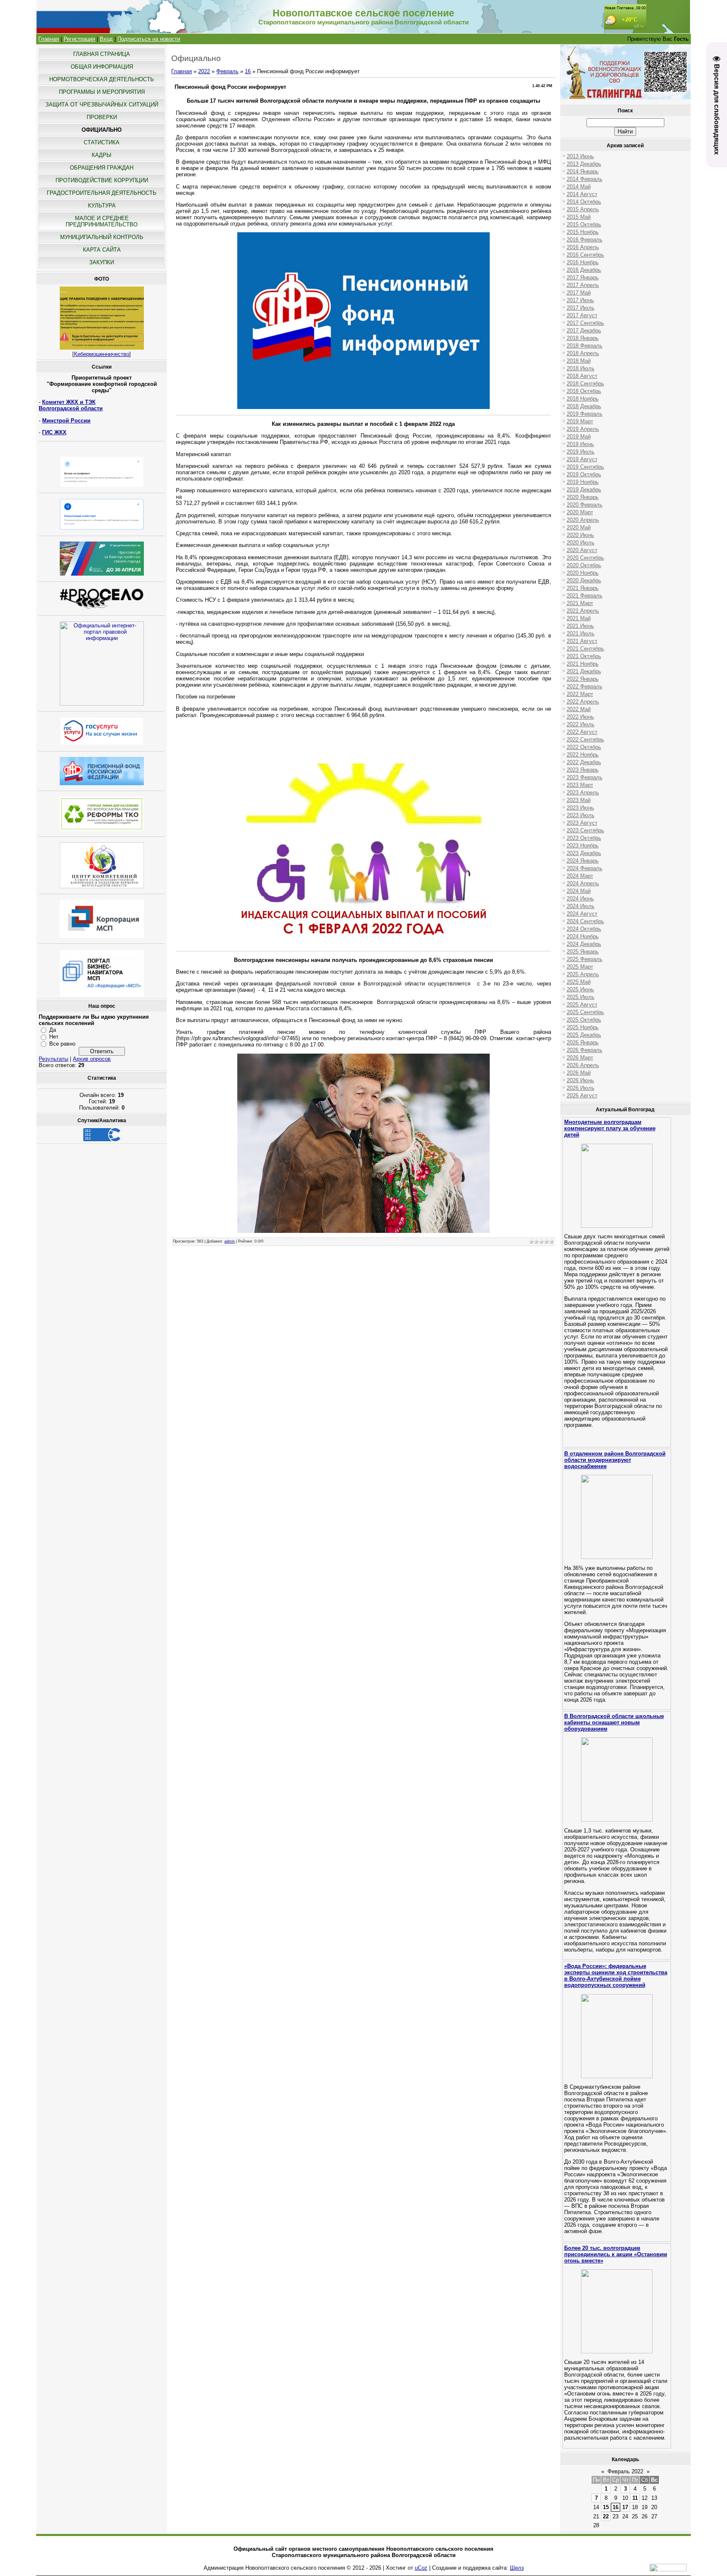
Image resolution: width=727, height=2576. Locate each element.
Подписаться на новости (149, 39)
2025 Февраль (585, 959)
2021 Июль (581, 633)
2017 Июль (581, 308)
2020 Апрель (583, 520)
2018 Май (579, 361)
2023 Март (580, 785)
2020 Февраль (585, 505)
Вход (106, 39)
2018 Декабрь (584, 406)
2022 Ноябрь (583, 755)
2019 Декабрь (584, 490)
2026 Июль (581, 1088)
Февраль (227, 71)
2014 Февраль (585, 179)
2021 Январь (583, 588)
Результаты (53, 1059)
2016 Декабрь (584, 270)
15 (606, 2507)
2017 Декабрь (584, 331)
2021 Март (580, 603)
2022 (204, 71)
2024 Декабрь (584, 944)
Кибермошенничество (102, 354)
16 (248, 71)
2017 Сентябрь (585, 323)
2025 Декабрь (584, 1035)
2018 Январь (583, 338)
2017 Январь (583, 278)
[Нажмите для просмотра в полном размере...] (363, 407)
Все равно (62, 1044)
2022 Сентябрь (585, 740)
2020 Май (579, 527)
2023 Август (582, 823)
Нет (54, 1037)
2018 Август (582, 376)
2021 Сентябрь (585, 649)
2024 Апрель (583, 883)
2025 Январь (583, 952)
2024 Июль (581, 906)
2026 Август (582, 1095)
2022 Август (582, 732)
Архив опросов (92, 1059)
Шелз (517, 2568)
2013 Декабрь (584, 164)
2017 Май (579, 293)
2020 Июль (581, 543)
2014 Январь (583, 171)
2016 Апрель (583, 247)
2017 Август (582, 315)
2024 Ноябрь (583, 936)
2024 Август (582, 914)
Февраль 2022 (625, 2471)
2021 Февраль (585, 596)
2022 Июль (581, 724)
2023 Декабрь (584, 853)
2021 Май (579, 618)
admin (230, 1241)
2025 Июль (581, 997)
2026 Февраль (585, 1050)
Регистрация (79, 39)
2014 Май (579, 187)
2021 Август (582, 641)
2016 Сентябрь (585, 255)
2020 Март (580, 512)
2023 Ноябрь (583, 846)
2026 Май (579, 1073)
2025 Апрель (583, 974)
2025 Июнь (580, 989)
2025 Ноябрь (583, 1027)
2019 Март (580, 421)
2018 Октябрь (584, 391)
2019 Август (582, 459)
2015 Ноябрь (583, 232)
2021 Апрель (583, 611)
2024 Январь (583, 861)
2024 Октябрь (584, 929)
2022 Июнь (580, 717)
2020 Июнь (580, 535)
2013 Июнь (580, 156)
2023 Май (579, 800)
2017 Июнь (580, 300)
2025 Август (582, 1005)
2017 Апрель (583, 285)
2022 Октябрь (584, 747)
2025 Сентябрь (585, 1012)
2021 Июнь (580, 626)
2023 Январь (583, 770)
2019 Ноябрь (583, 482)
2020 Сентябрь (585, 558)
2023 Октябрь (584, 838)
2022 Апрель (583, 702)
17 (625, 2507)
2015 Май (579, 217)
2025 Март (580, 967)
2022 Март (580, 694)
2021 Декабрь (584, 671)
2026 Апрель (583, 1065)
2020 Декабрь (584, 580)
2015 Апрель (583, 209)
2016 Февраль (585, 240)
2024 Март (580, 876)
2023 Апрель (583, 793)
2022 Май (579, 709)
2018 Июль (581, 368)
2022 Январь (583, 679)
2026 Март (580, 1058)
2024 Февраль (585, 868)
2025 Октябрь (584, 1020)
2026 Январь (583, 1042)
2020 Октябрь (584, 565)
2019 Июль (581, 452)
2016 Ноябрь (583, 262)
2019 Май (579, 437)
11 (635, 2498)
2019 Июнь (580, 444)
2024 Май (579, 891)
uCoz (421, 2568)
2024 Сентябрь (585, 921)
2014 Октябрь (584, 202)
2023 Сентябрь (585, 830)
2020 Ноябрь (583, 573)
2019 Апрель (583, 429)
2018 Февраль (585, 346)
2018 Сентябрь (585, 384)
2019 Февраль (585, 414)
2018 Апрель (583, 353)
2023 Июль (581, 815)
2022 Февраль (585, 686)
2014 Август (582, 194)
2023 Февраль (585, 777)
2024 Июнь (580, 899)
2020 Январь (583, 497)
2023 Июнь (580, 808)
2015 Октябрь (584, 224)
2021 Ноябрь (583, 664)
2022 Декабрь (584, 762)
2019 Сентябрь (585, 467)
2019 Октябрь (584, 474)
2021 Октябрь (584, 656)
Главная (49, 39)
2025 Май (579, 982)
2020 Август (582, 550)
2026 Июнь (580, 1080)
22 (606, 2516)
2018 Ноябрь (583, 399)
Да (53, 1030)
